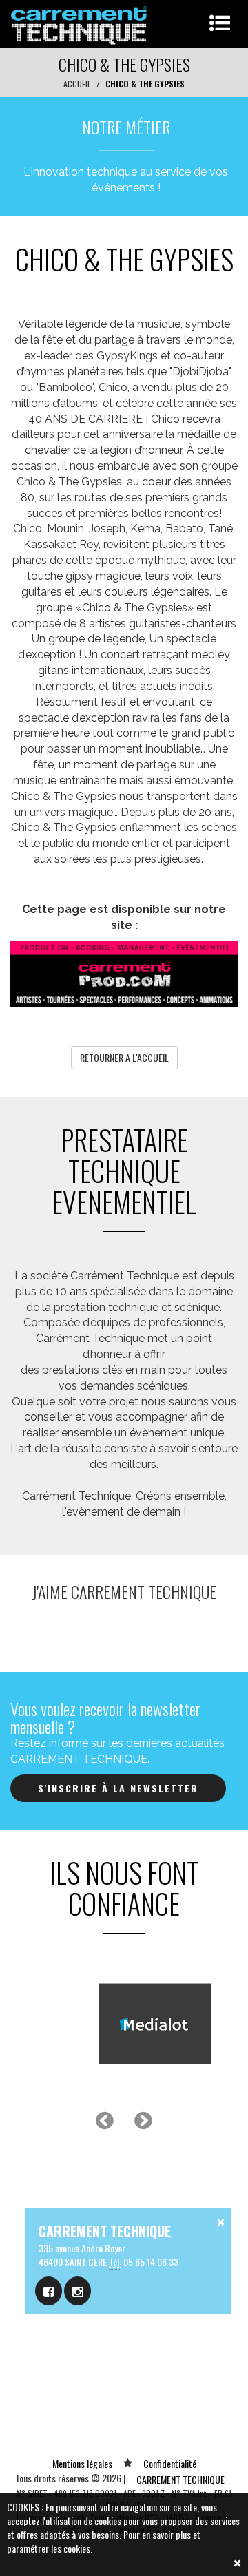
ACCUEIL (77, 84)
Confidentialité (170, 2463)
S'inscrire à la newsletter (118, 1788)
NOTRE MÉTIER (126, 127)
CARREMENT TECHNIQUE (180, 2479)
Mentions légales (82, 2463)
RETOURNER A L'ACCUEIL (124, 1057)
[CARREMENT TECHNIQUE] (80, 22)
